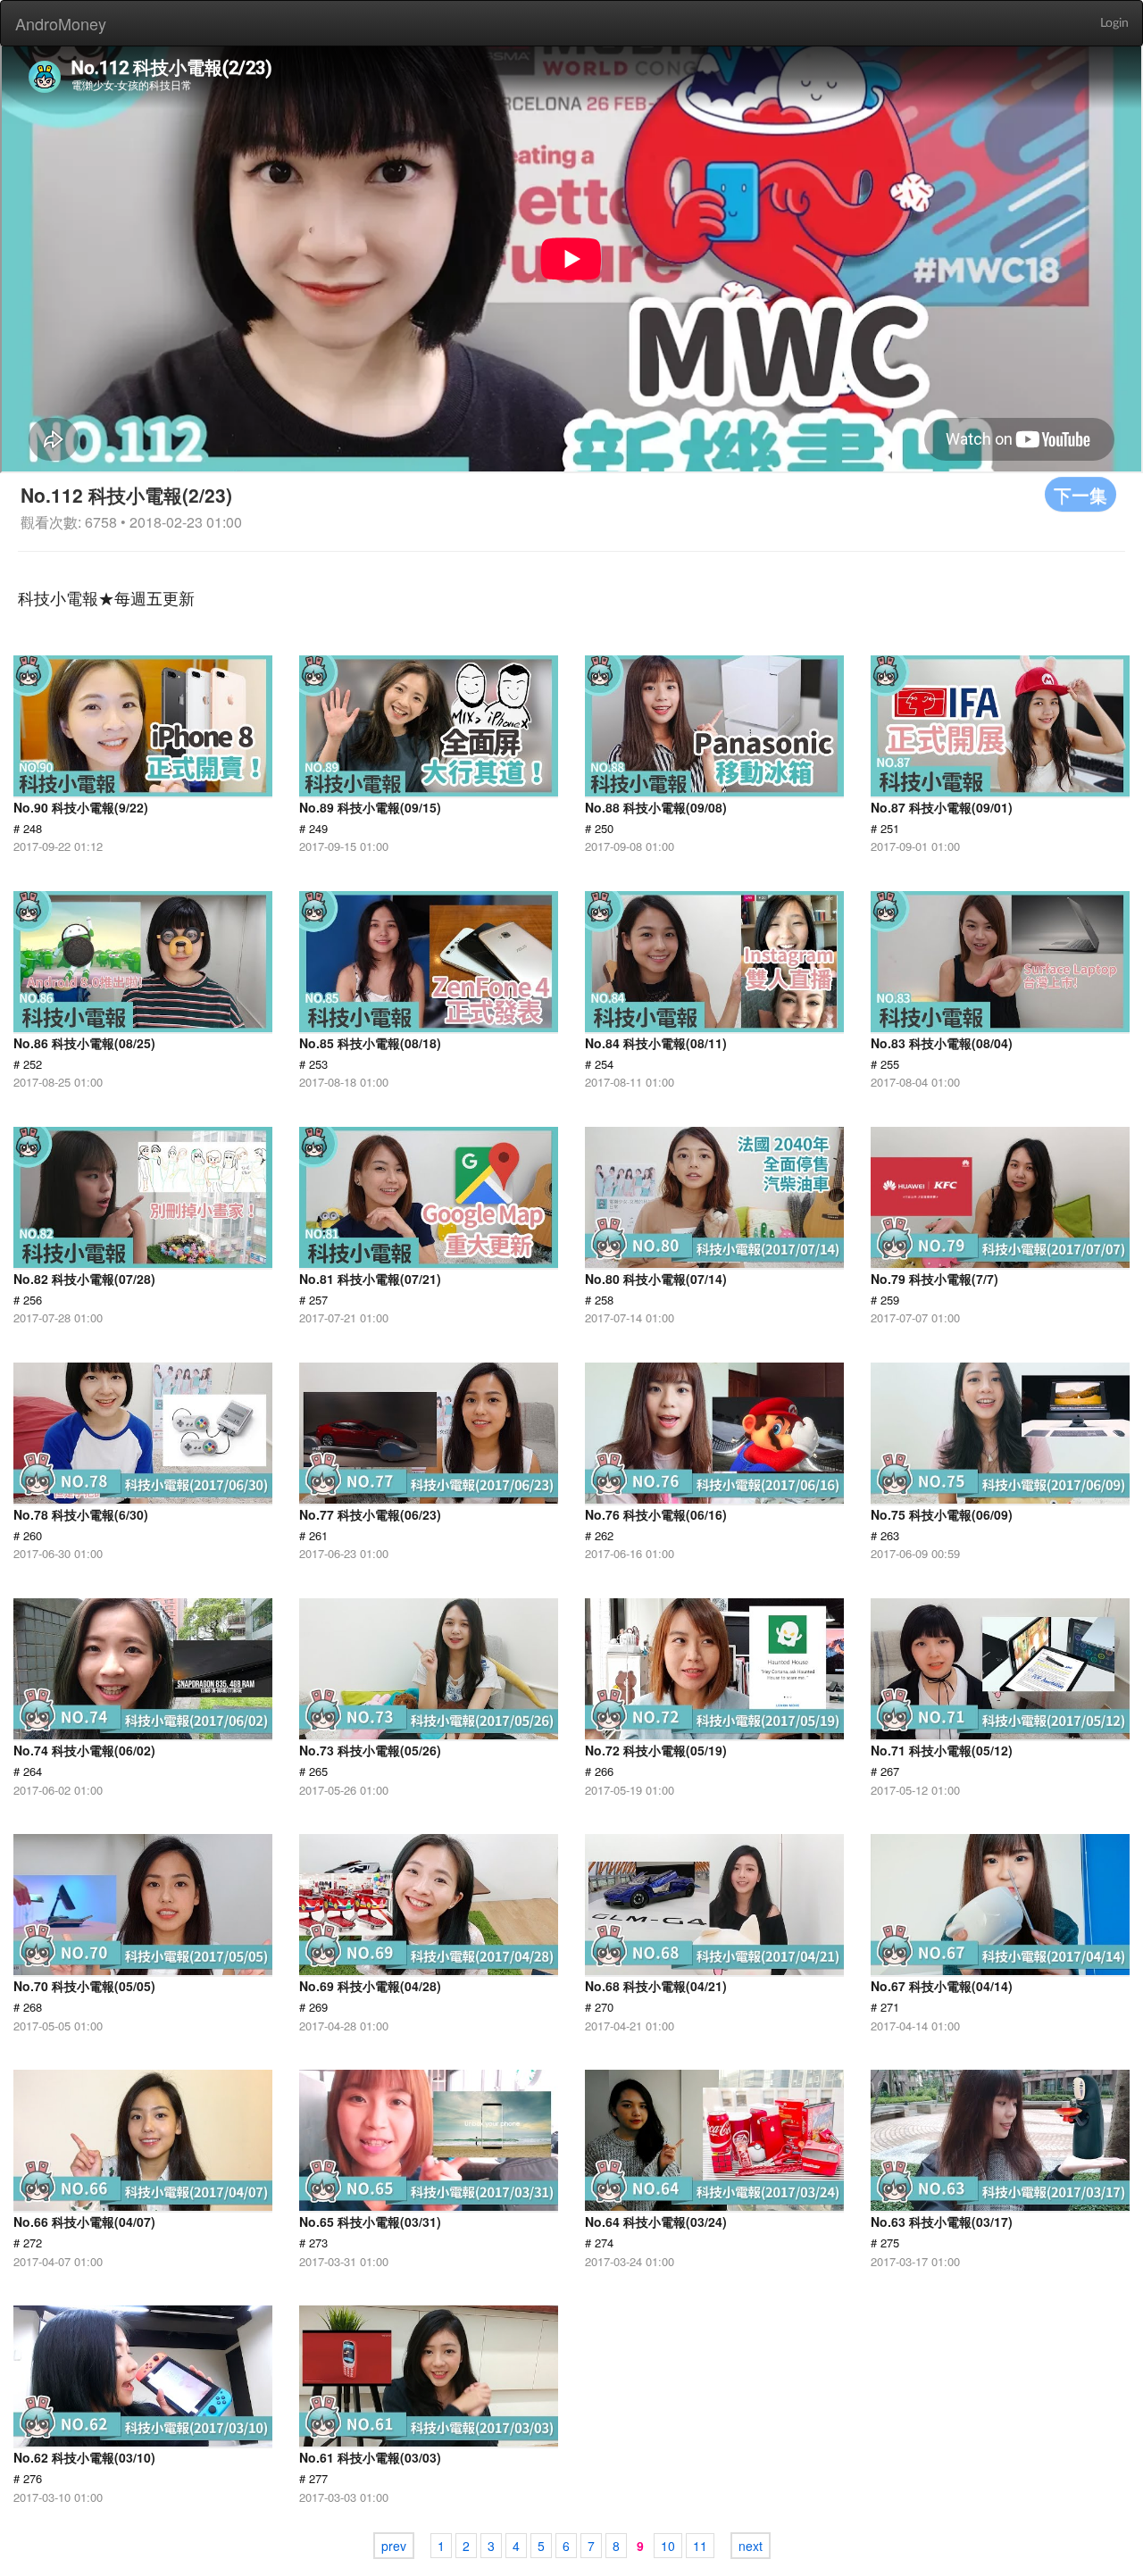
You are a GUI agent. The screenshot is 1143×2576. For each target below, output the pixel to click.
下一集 (1080, 494)
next (751, 2546)
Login (1114, 23)
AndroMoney (61, 23)
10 (668, 2546)
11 (700, 2546)
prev (394, 2546)
